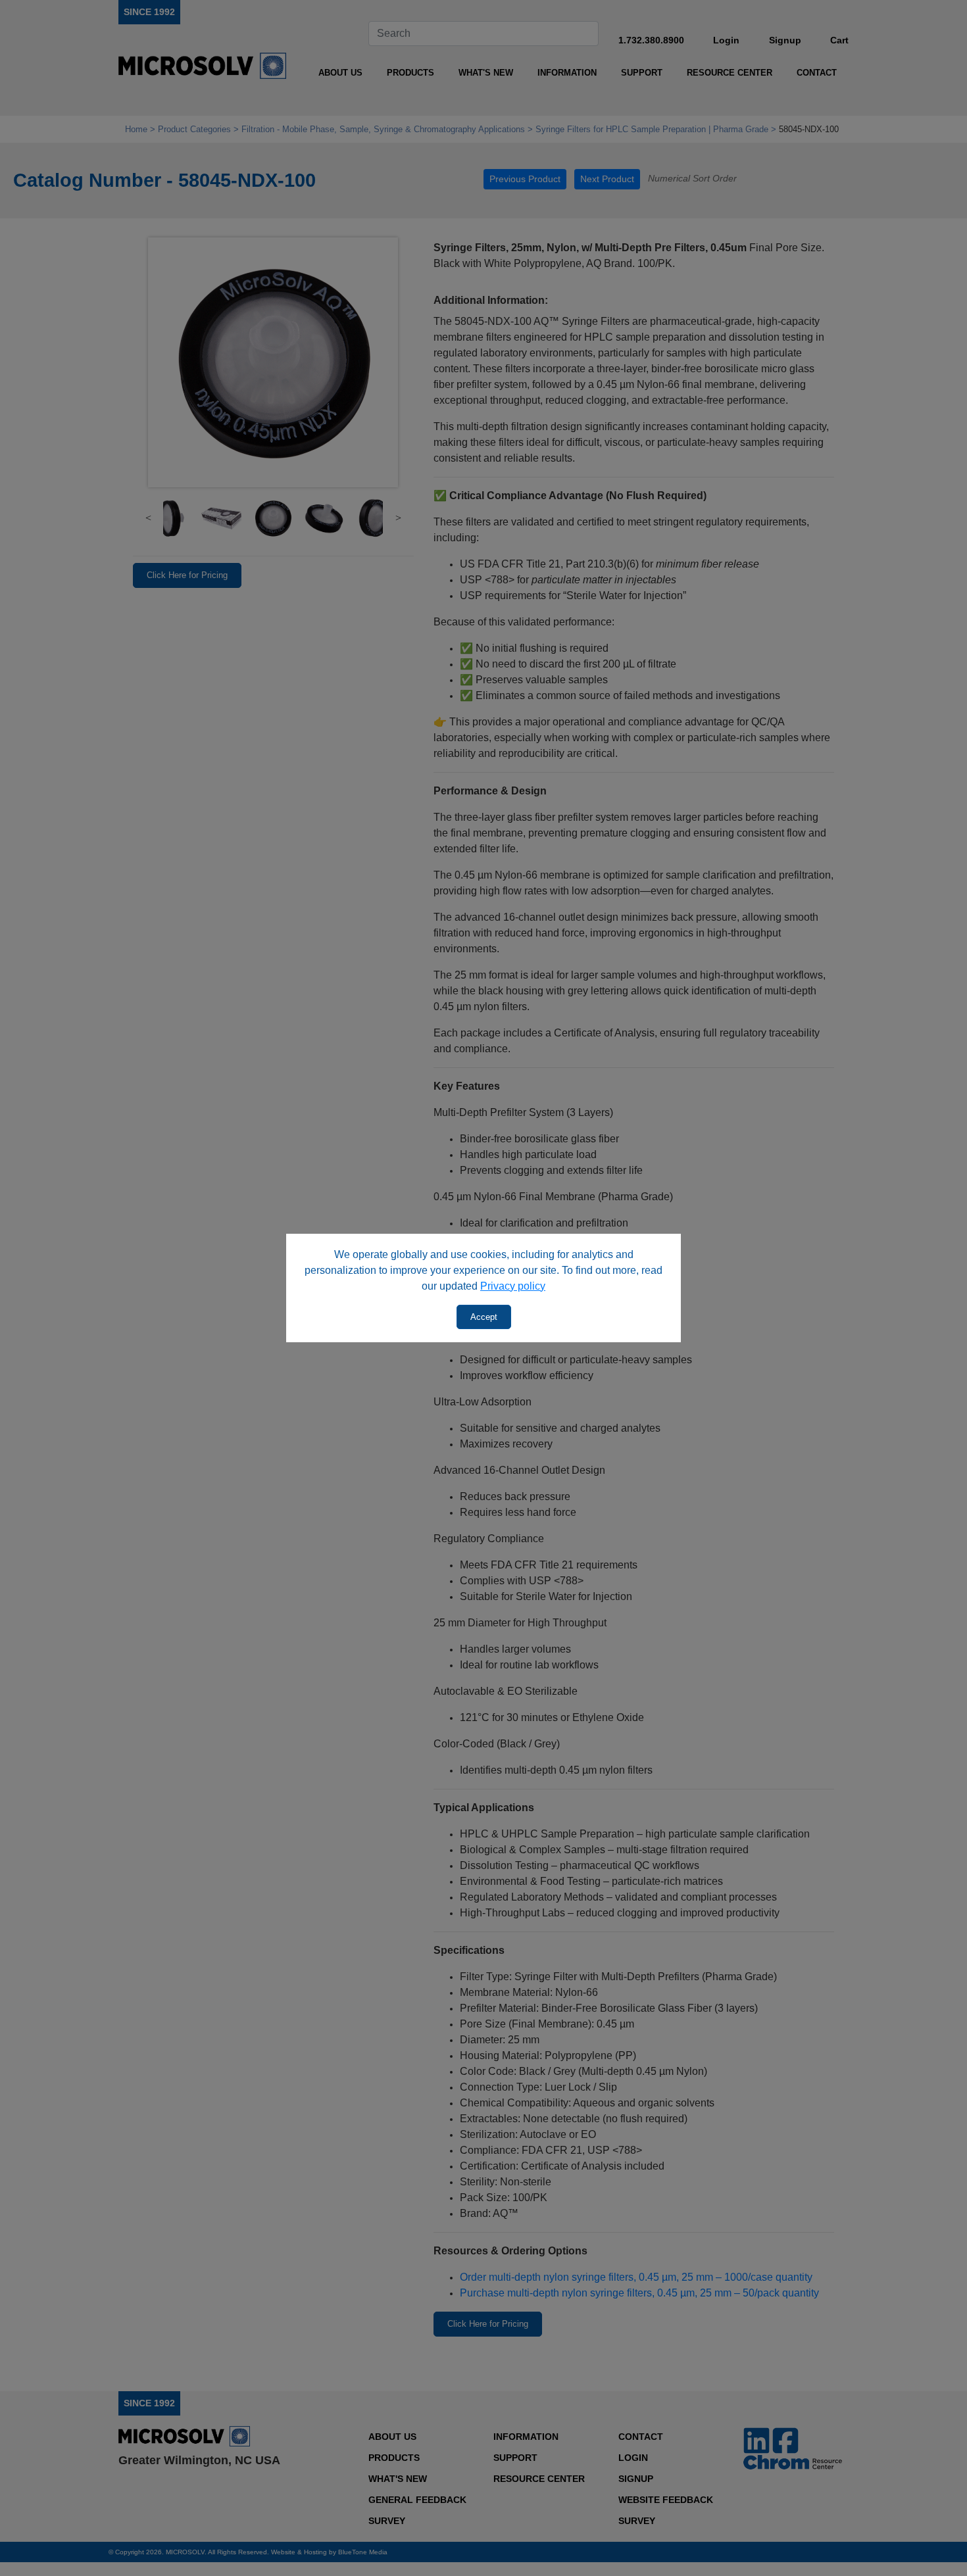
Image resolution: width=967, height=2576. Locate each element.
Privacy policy (513, 1286)
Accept (484, 1317)
